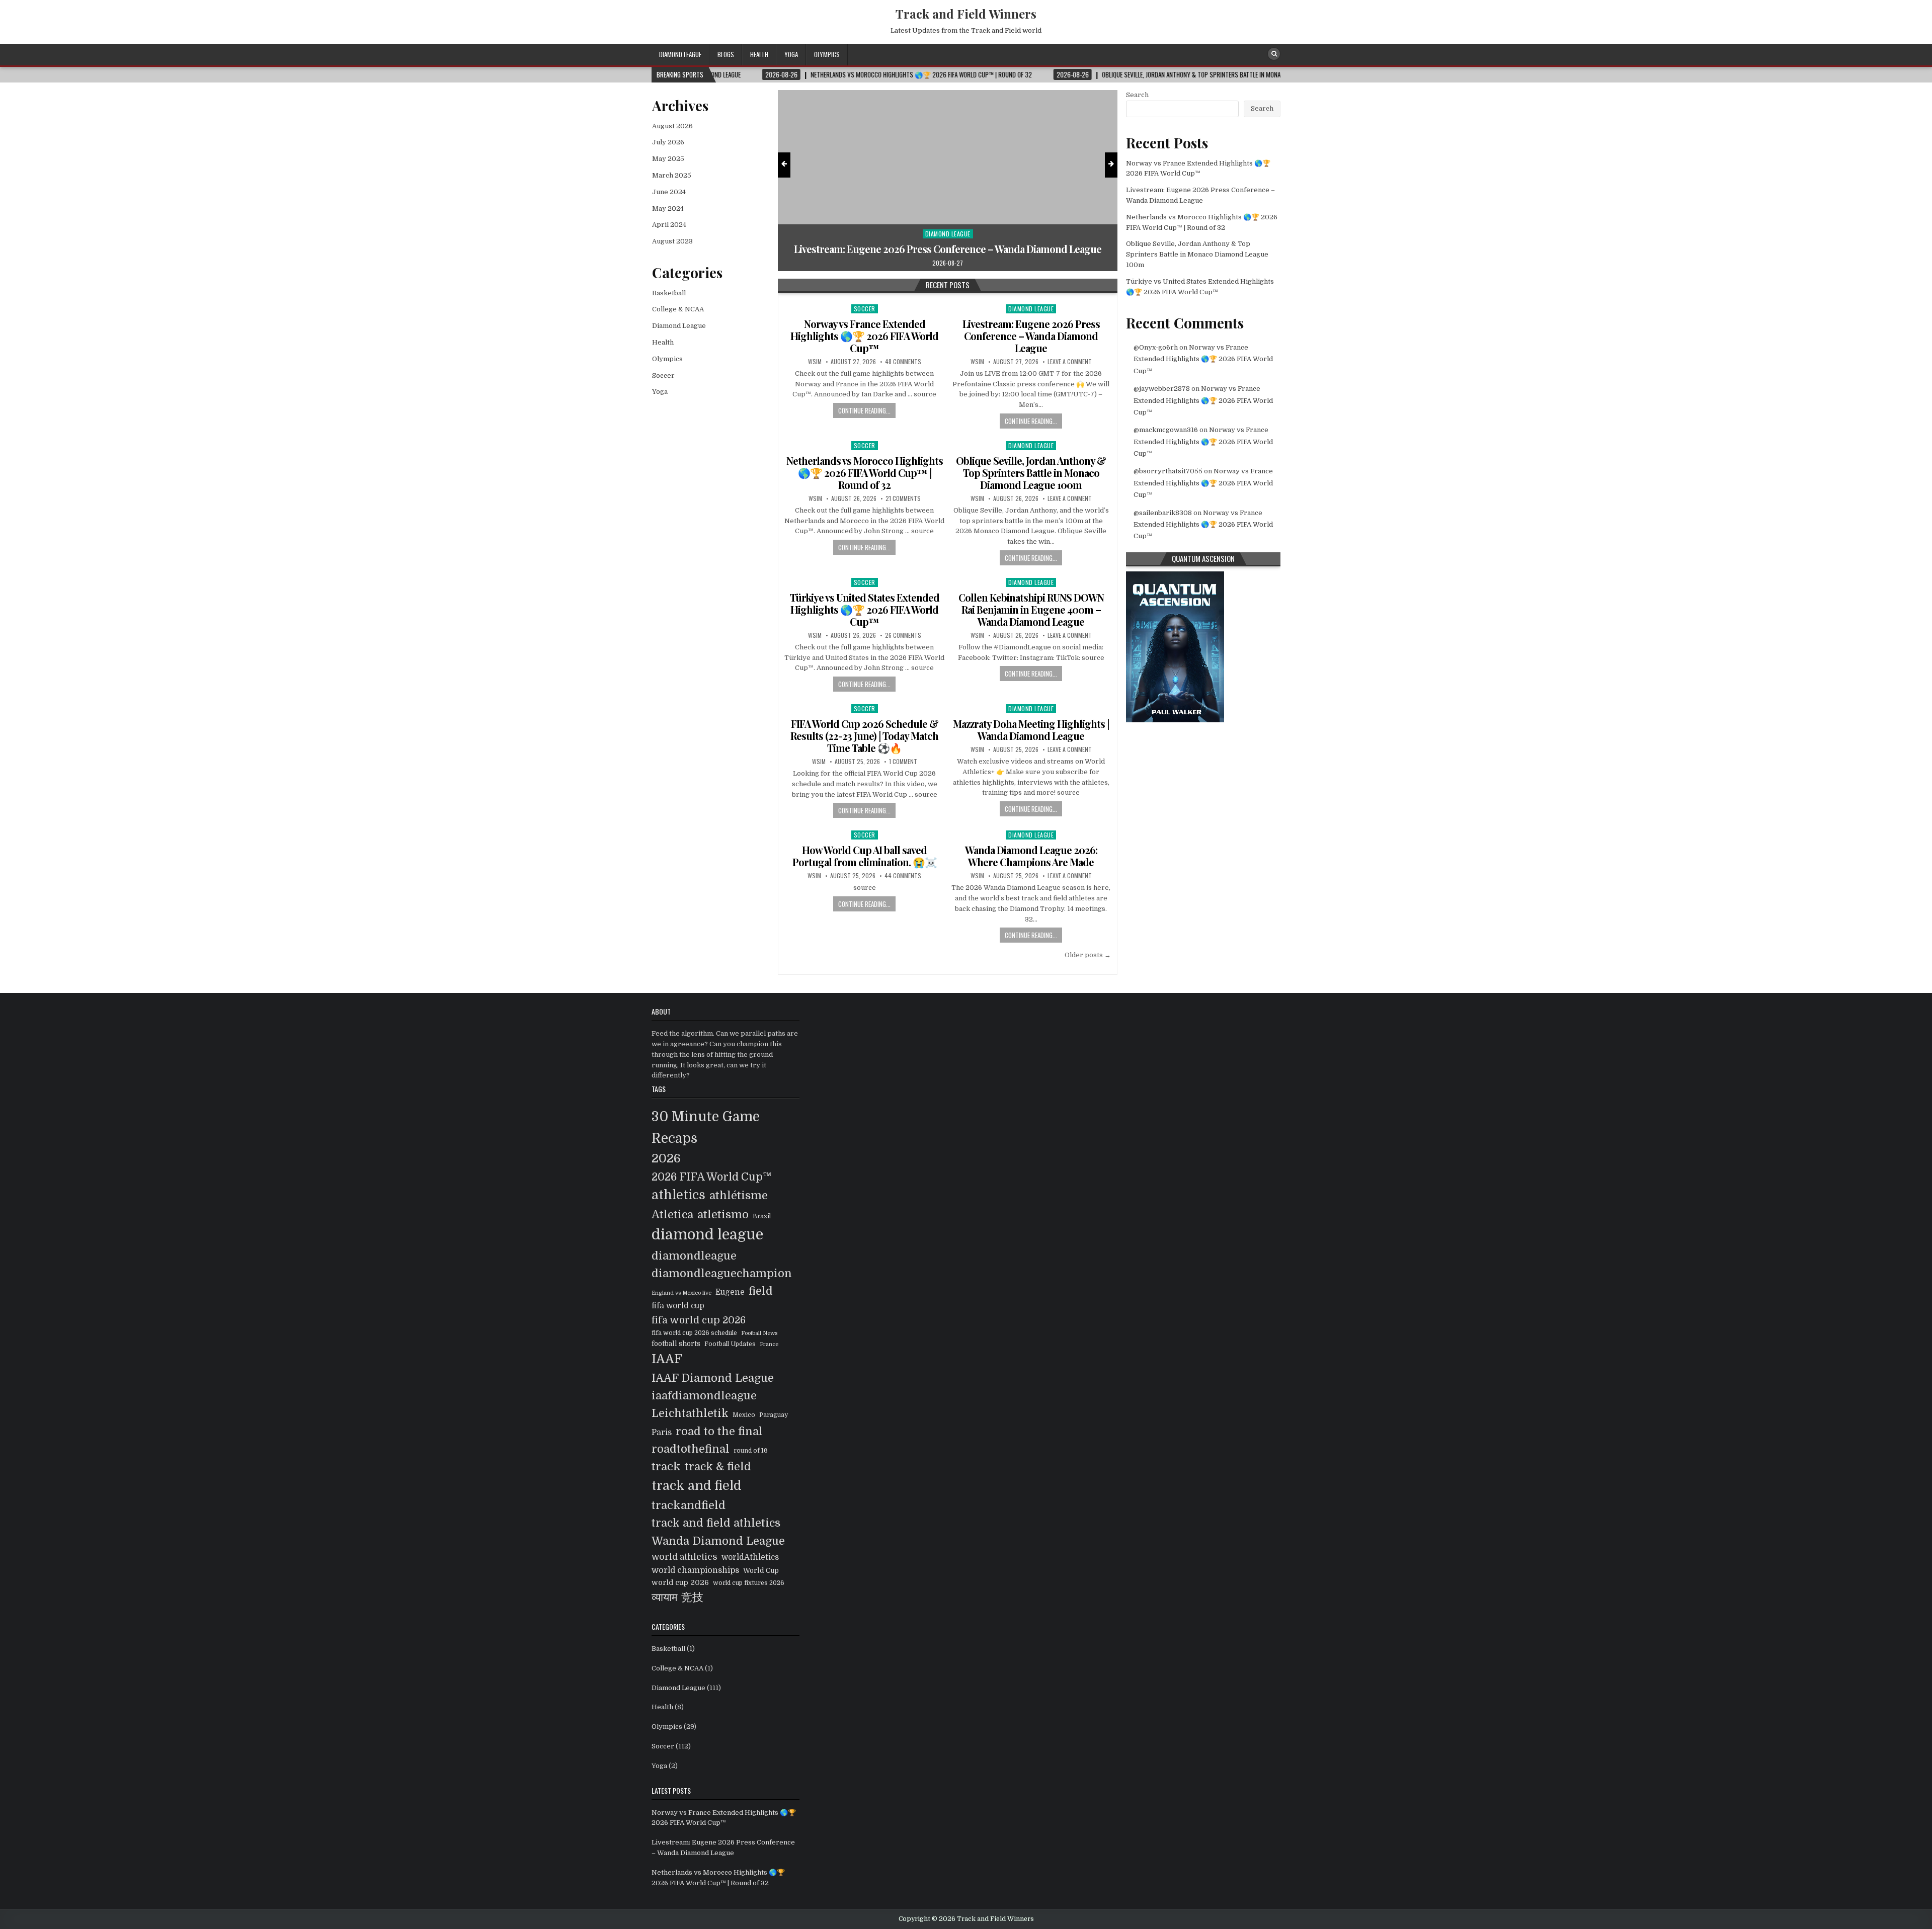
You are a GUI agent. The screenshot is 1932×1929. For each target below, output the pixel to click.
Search (1137, 95)
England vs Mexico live (681, 1293)
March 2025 (672, 175)
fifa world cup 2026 (699, 1320)
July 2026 (668, 142)
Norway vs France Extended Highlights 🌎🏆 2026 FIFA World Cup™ (864, 336)
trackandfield (689, 1505)
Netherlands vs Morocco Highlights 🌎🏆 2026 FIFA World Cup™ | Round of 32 (948, 243)
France (769, 1344)
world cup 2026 (680, 1582)
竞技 (692, 1597)
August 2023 (672, 241)
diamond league (707, 1235)
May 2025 (668, 159)
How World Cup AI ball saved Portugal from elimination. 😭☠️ (865, 856)
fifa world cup (678, 1306)
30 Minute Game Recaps (706, 1127)
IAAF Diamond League (713, 1378)
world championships (695, 1570)
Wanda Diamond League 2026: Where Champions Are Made (1031, 856)
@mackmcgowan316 (1166, 430)
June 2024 (669, 192)
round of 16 (751, 1451)
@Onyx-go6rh (1156, 347)
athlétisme (739, 1195)
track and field (697, 1486)
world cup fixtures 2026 (749, 1583)
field (761, 1291)
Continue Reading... (864, 410)
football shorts (676, 1344)
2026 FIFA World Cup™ (712, 1177)
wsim (815, 362)
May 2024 (668, 208)
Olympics (827, 54)
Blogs (726, 54)
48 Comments (903, 362)
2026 (666, 1158)
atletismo (723, 1214)
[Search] (1274, 54)
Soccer (948, 222)
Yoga (791, 54)
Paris (662, 1432)
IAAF (667, 1359)
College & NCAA (678, 309)
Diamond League (680, 54)
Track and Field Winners (966, 14)
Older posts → (1088, 955)
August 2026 (672, 126)
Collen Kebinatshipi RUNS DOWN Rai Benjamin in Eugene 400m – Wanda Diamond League (1031, 609)
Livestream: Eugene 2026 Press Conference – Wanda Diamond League (1031, 336)
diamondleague (694, 1256)
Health (759, 54)
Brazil (762, 1216)
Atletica (672, 1214)
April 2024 (669, 225)
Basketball (669, 293)
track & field (718, 1466)
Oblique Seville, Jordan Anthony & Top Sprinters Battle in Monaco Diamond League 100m (1031, 473)
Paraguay (774, 1415)
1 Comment (903, 762)
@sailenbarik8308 (1163, 513)
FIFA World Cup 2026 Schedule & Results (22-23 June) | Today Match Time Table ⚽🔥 (864, 736)
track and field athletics (716, 1523)
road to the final (719, 1431)
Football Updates (730, 1344)
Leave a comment (1070, 362)
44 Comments (903, 876)
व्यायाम (664, 1597)
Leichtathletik (690, 1413)
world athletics (685, 1557)
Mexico (744, 1415)
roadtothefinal (691, 1449)
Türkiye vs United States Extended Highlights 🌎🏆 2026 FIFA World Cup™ (865, 609)
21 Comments (903, 498)
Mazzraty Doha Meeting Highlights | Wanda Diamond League (1031, 730)
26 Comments (903, 635)
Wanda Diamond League (718, 1541)
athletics (678, 1195)
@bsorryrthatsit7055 (1168, 471)
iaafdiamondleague (704, 1396)
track (666, 1466)
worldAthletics (750, 1557)
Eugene (730, 1292)
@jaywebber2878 (1162, 389)
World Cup (761, 1571)
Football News (759, 1333)
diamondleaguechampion (722, 1273)
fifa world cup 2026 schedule (694, 1333)
